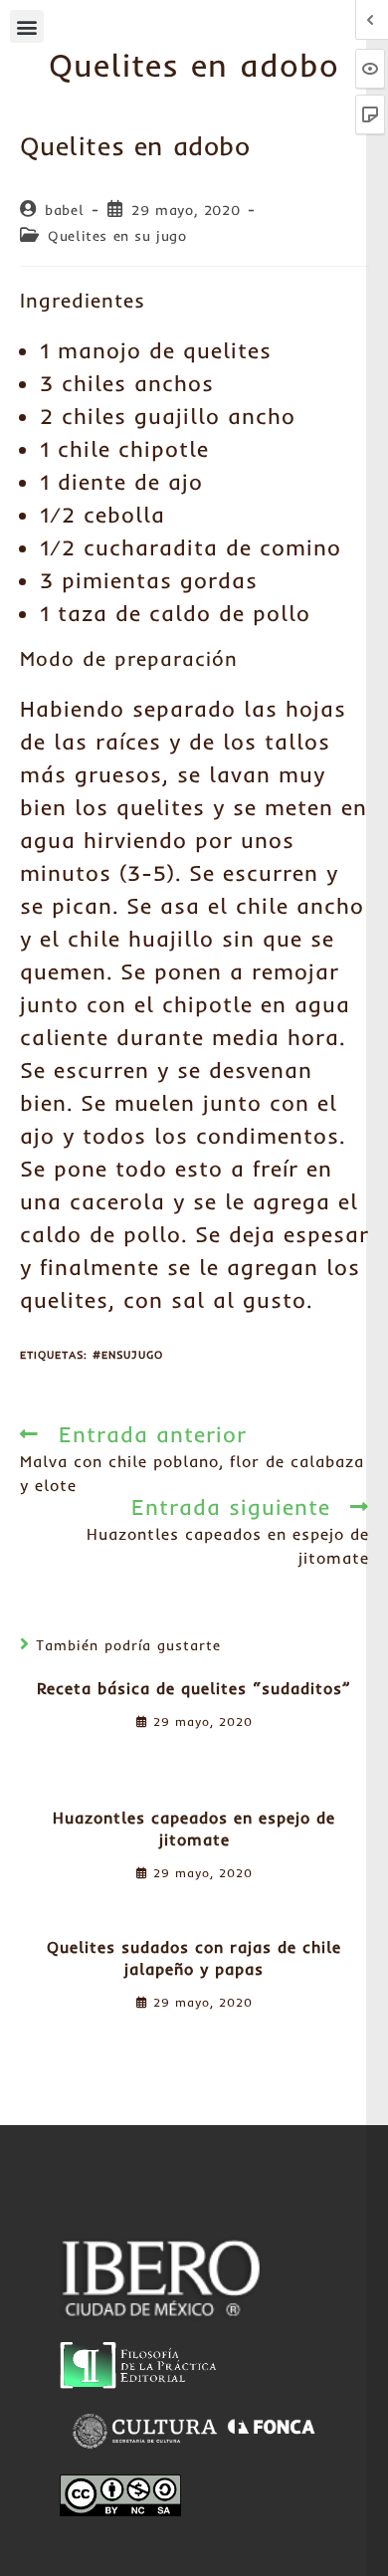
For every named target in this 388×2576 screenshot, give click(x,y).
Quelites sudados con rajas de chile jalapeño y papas (194, 1958)
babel (64, 210)
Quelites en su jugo (117, 236)
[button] (27, 26)
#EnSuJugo (128, 1355)
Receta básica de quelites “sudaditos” (194, 1688)
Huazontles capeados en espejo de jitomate (194, 1828)
